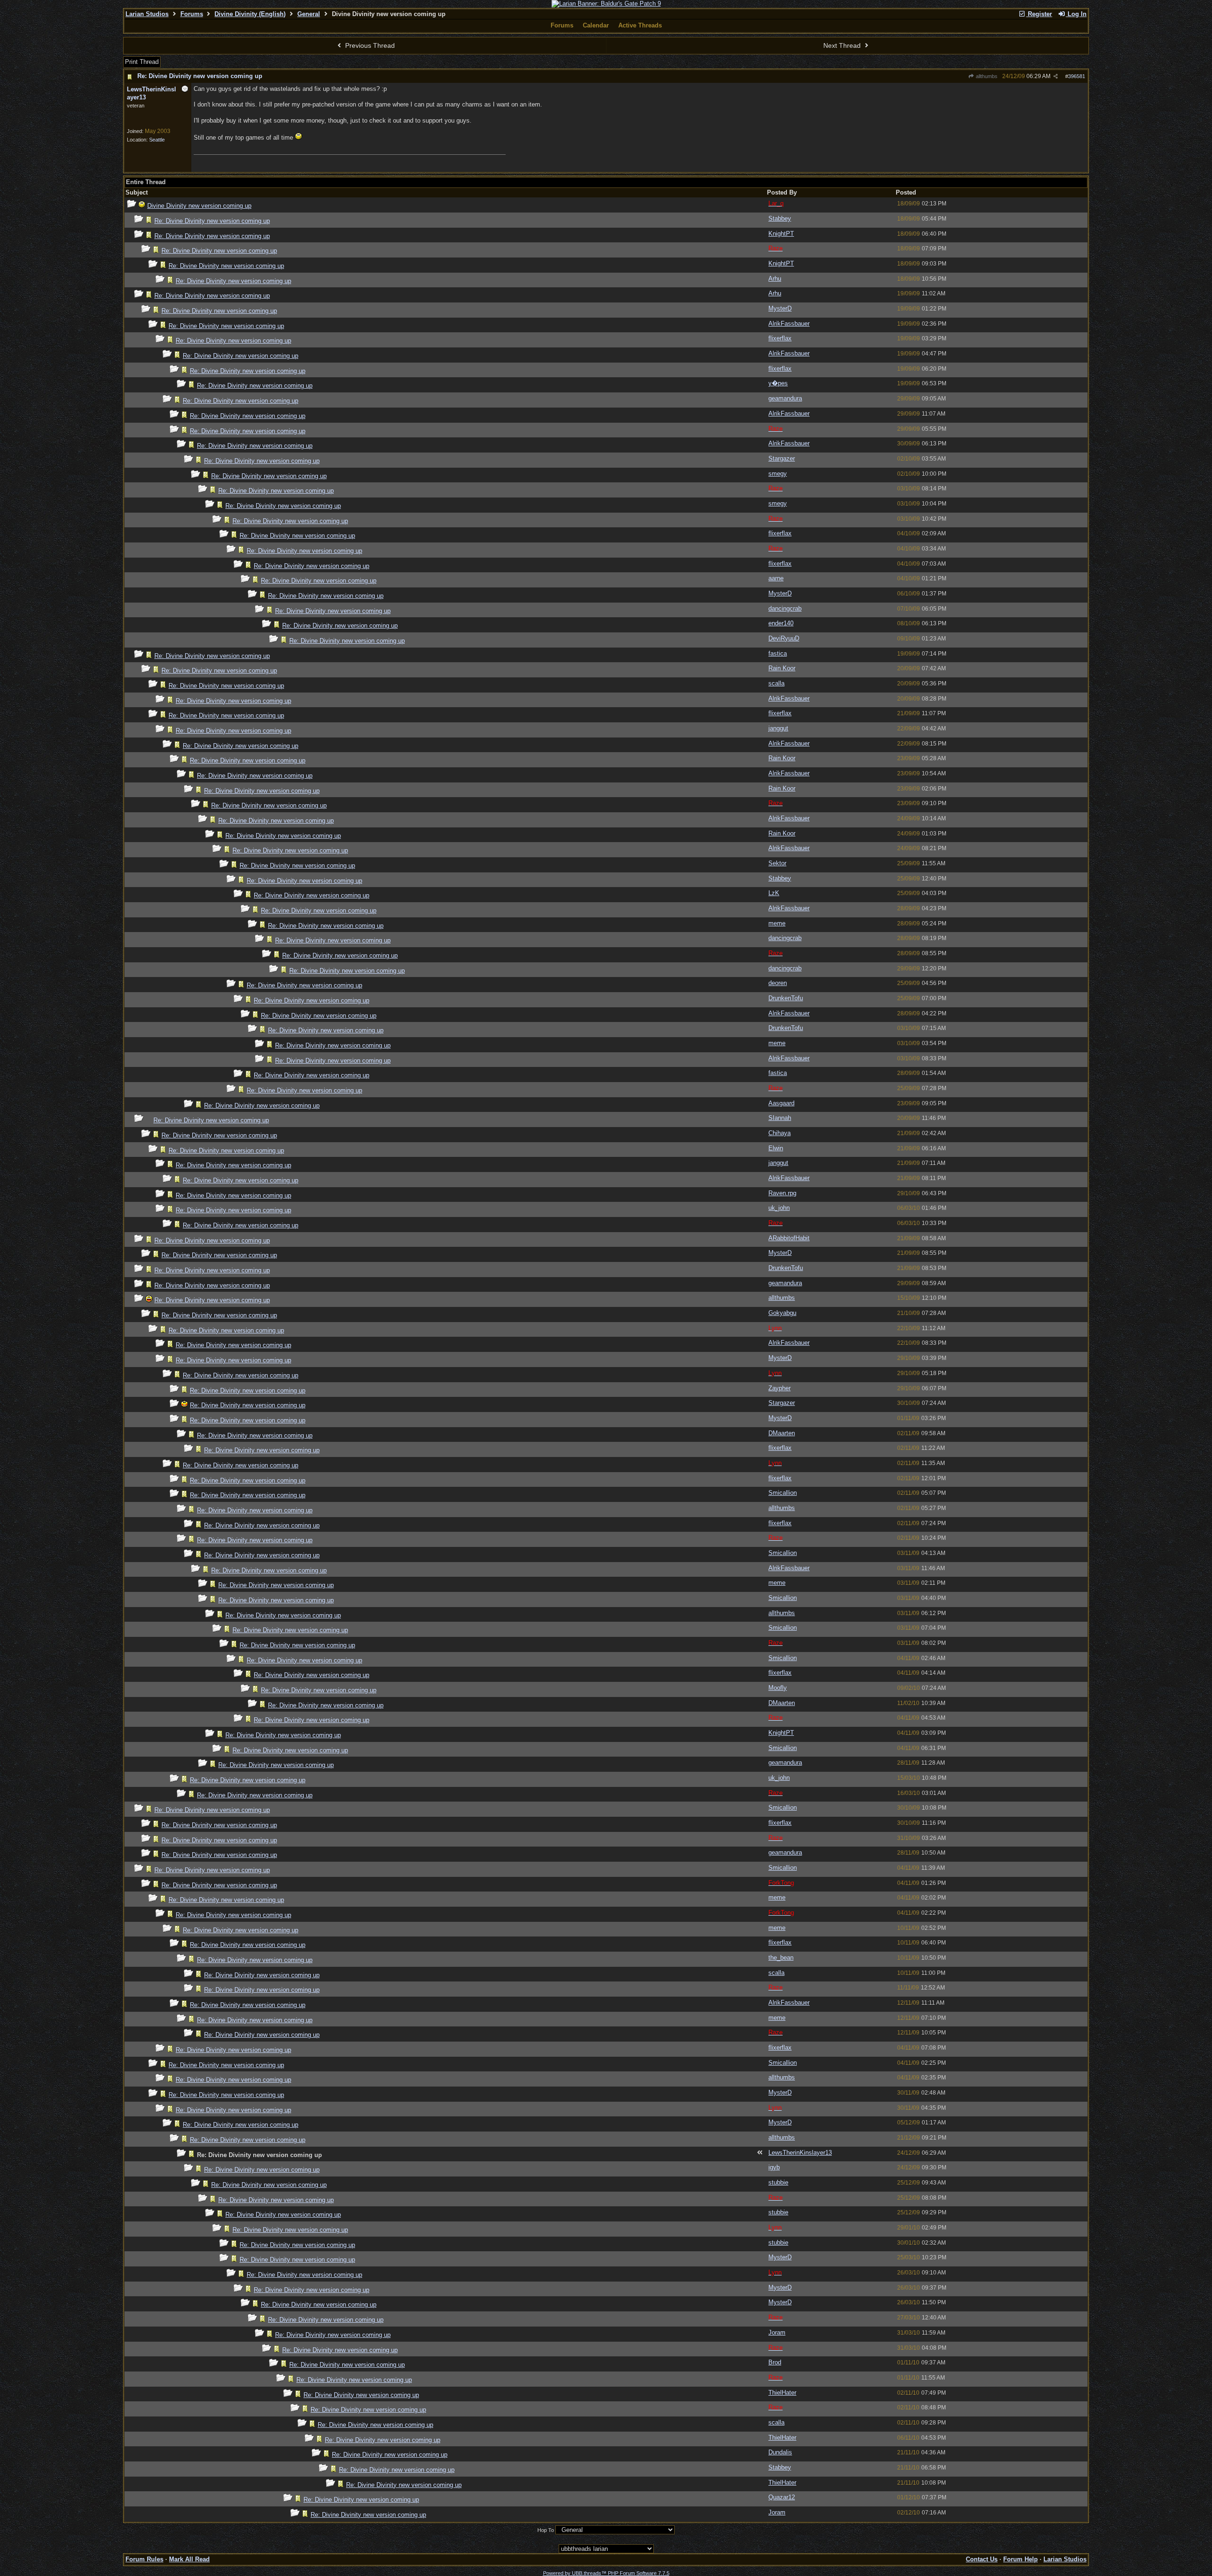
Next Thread (843, 45)
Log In (1076, 14)
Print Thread (142, 62)
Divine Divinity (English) (250, 14)
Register (1039, 14)
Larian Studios (147, 14)
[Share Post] (1056, 76)
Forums (192, 14)
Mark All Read (189, 2559)
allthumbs (986, 76)
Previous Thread (369, 45)
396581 (1077, 76)
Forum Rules (144, 2559)
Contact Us (982, 2559)
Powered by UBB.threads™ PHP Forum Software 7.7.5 (606, 2573)
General (309, 14)
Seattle (157, 140)
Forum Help (1020, 2559)
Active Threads (640, 25)
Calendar (596, 25)
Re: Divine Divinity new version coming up (200, 76)
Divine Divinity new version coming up (199, 206)
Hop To (546, 2530)
